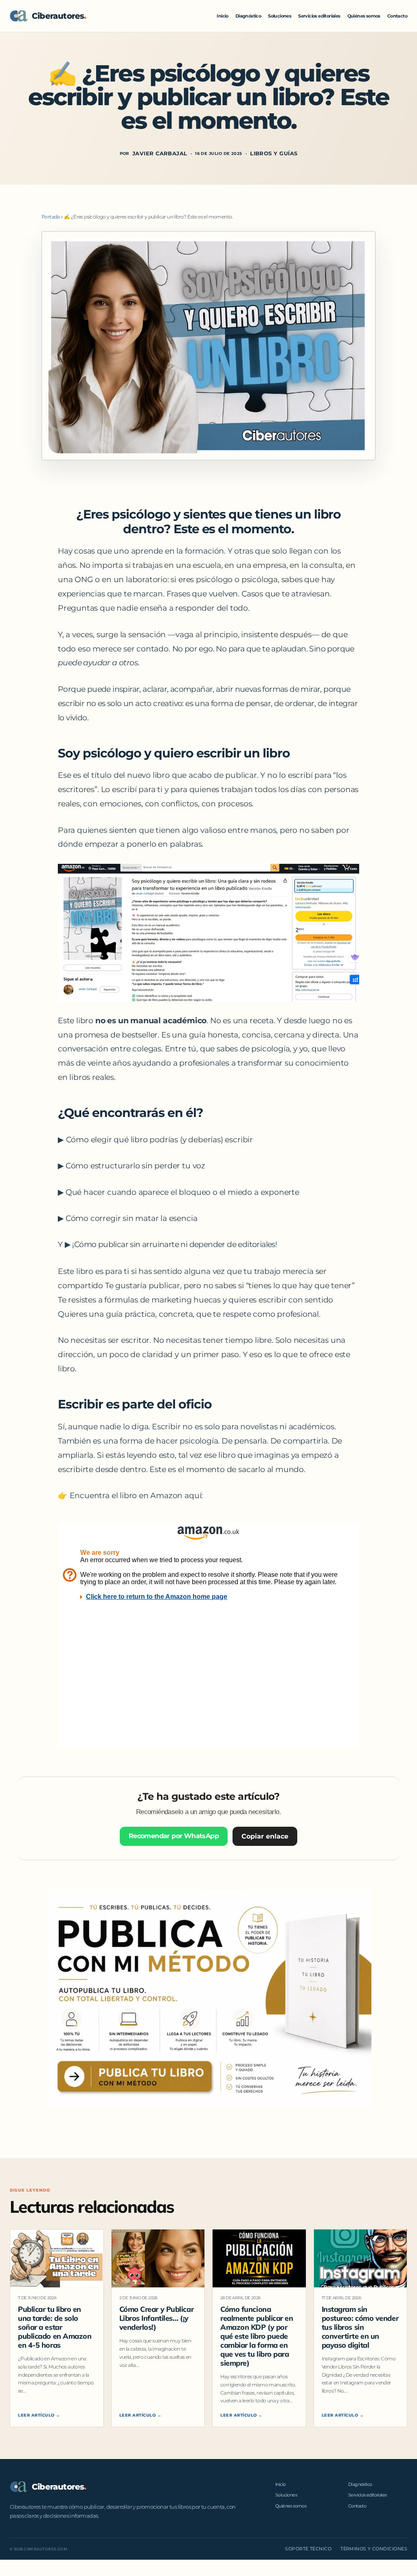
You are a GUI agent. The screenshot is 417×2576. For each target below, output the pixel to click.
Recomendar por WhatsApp (174, 1836)
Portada (51, 217)
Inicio (222, 16)
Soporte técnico (308, 2549)
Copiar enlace (265, 1836)
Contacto (397, 16)
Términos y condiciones (374, 2549)
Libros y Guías (274, 153)
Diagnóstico (248, 16)
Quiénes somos (364, 16)
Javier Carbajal (160, 153)
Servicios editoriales (319, 16)
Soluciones (280, 16)
